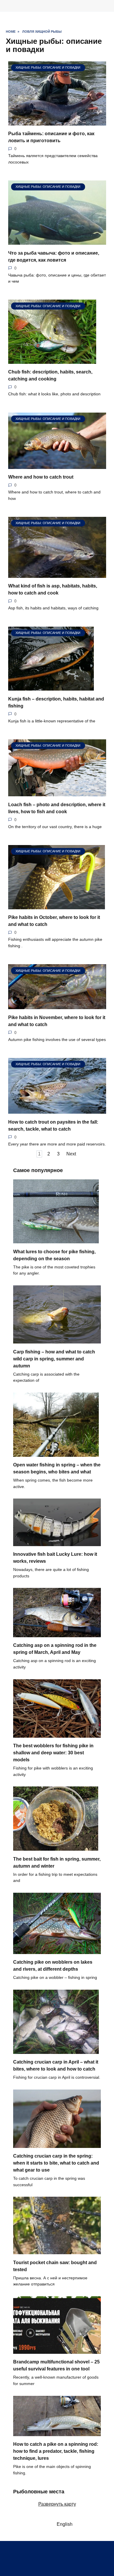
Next (71, 1154)
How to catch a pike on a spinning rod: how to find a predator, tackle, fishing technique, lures (56, 2451)
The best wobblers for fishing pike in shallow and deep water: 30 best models (53, 1753)
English (63, 2524)
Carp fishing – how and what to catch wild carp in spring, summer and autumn (54, 1359)
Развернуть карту (57, 2504)
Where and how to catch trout (41, 477)
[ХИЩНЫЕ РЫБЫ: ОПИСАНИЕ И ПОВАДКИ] (57, 122)
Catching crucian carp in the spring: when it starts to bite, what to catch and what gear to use (56, 2163)
